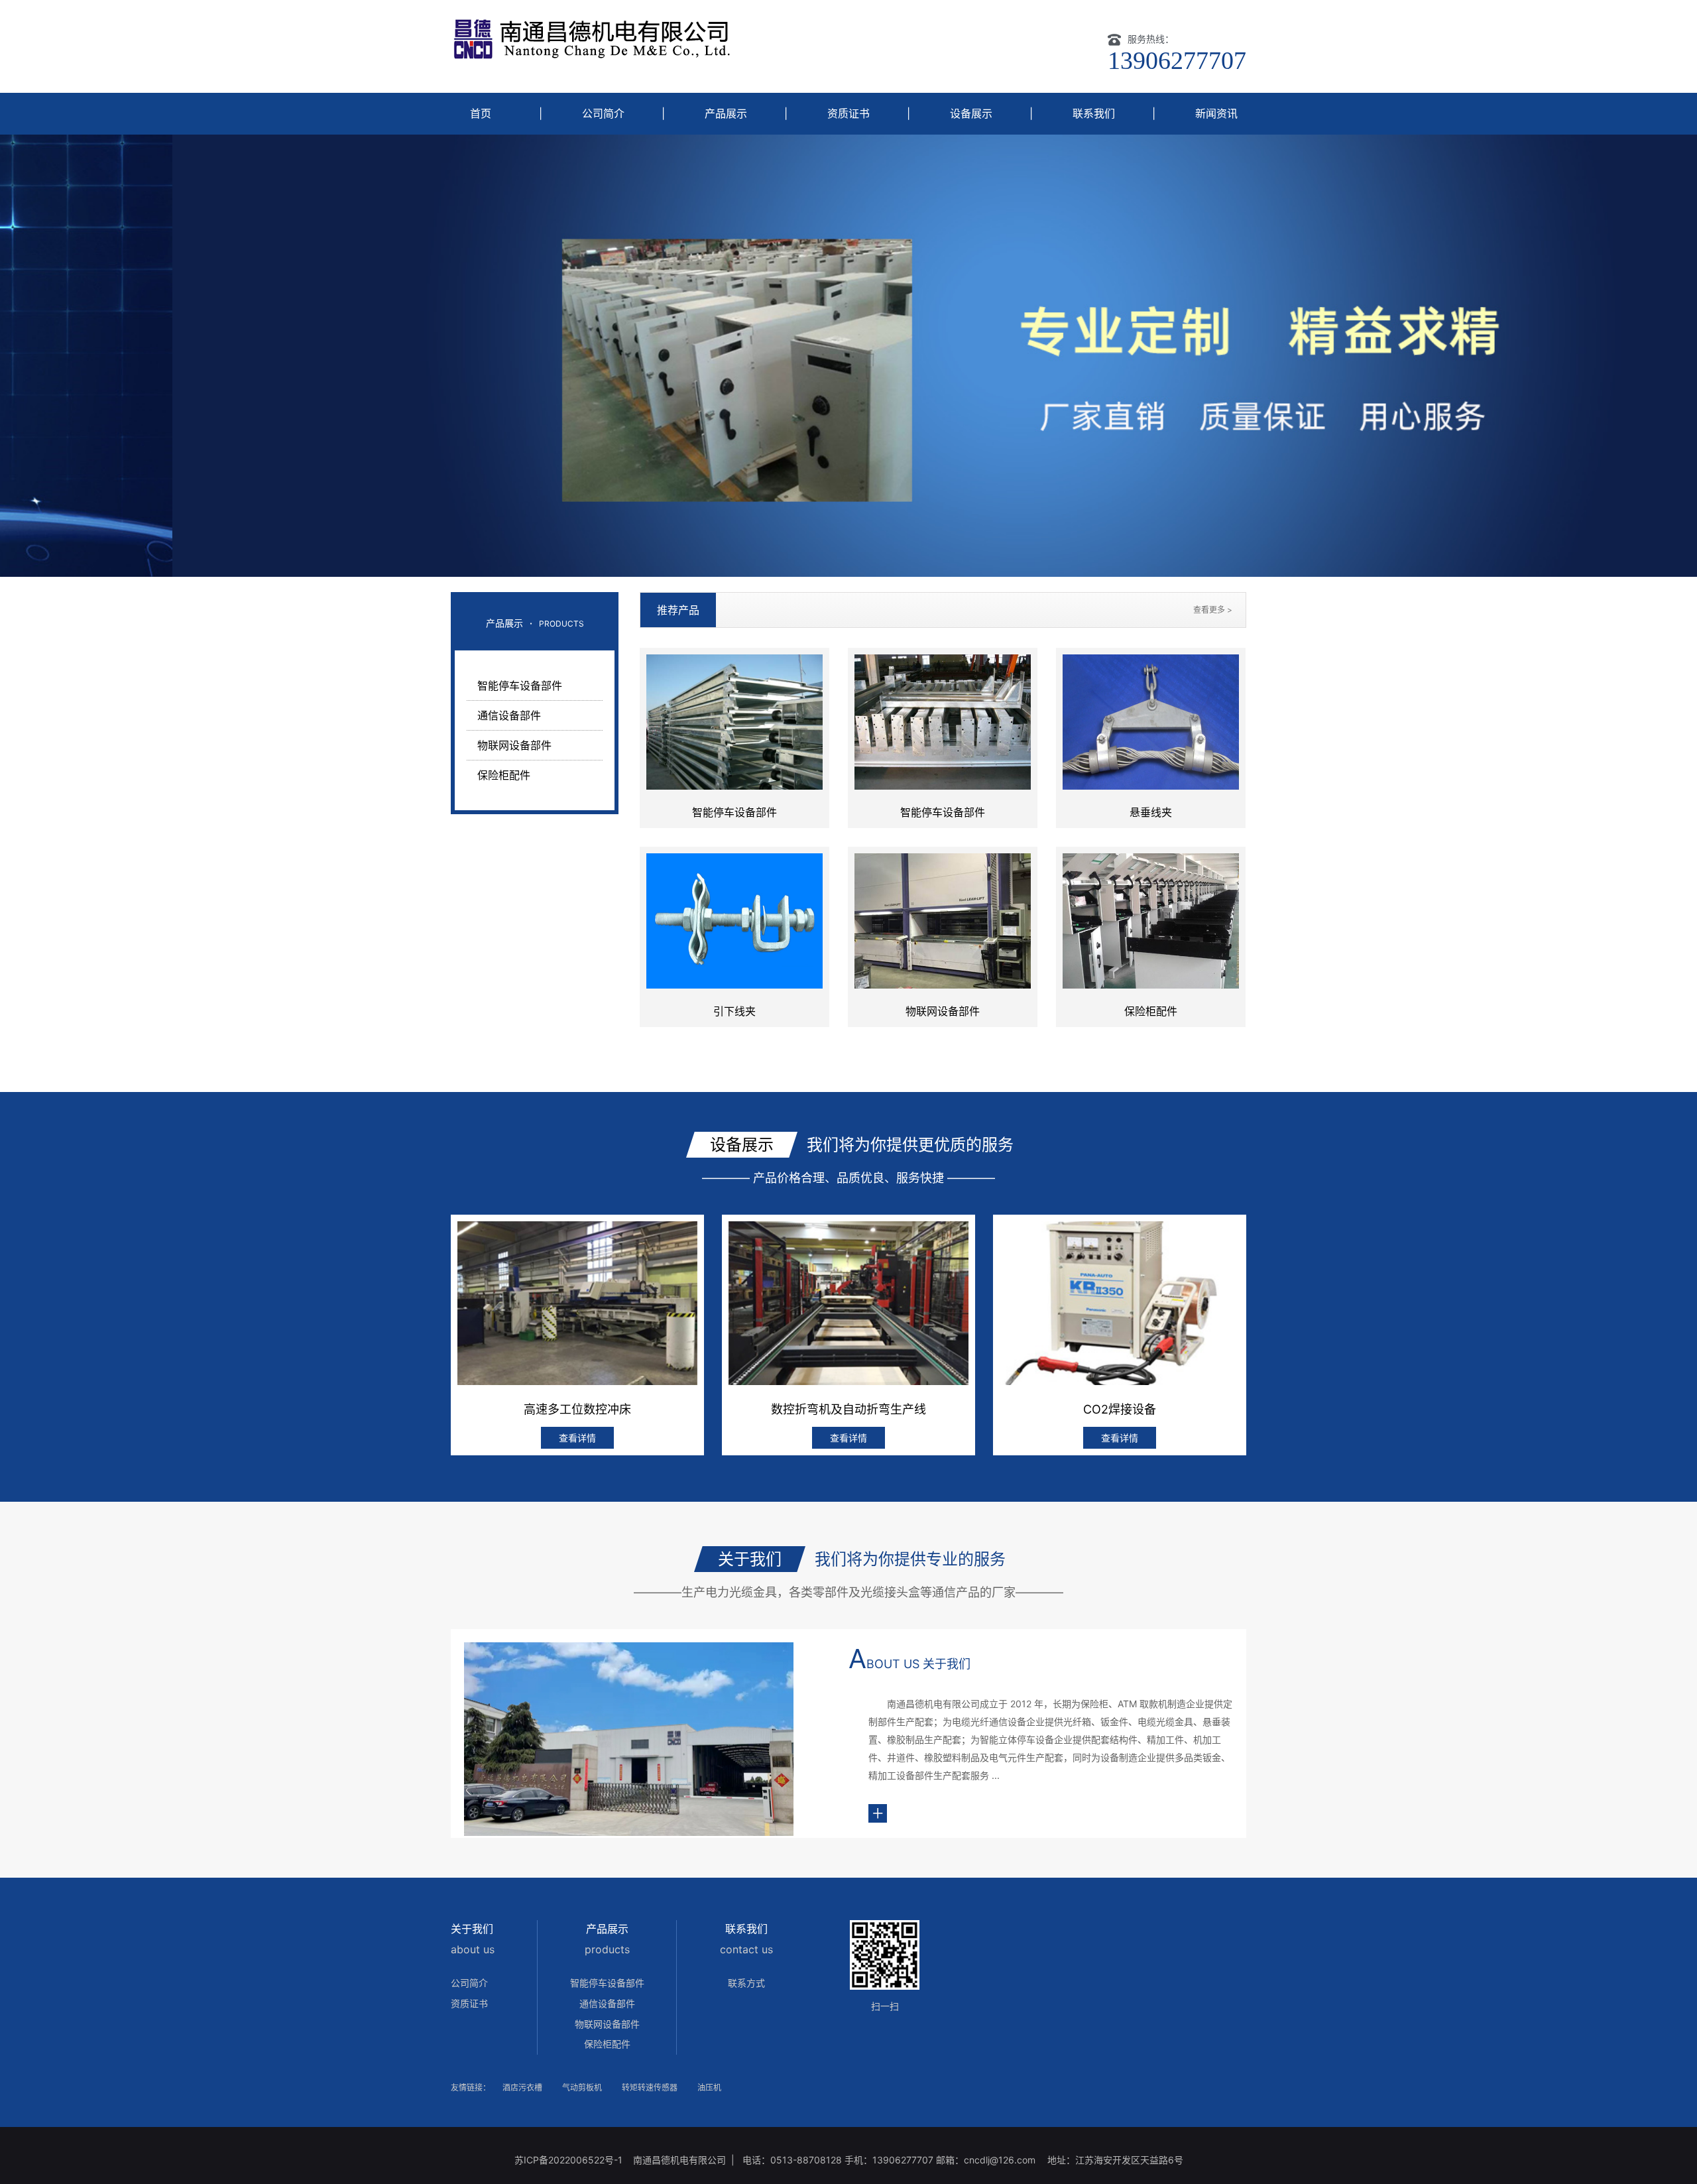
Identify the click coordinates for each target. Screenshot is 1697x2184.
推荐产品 (678, 610)
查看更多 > (1213, 610)
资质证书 (848, 113)
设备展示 (971, 113)
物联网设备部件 (514, 745)
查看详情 (577, 1438)
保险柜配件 (504, 775)
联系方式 (746, 1983)
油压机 (709, 2088)
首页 (481, 113)
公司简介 (603, 113)
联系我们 (1094, 113)
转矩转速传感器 (650, 2088)
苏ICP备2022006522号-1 (570, 2160)
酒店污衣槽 (522, 2088)
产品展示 (726, 113)
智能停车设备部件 (520, 686)
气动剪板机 (582, 2088)
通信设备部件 (509, 715)
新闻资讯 (1216, 113)
